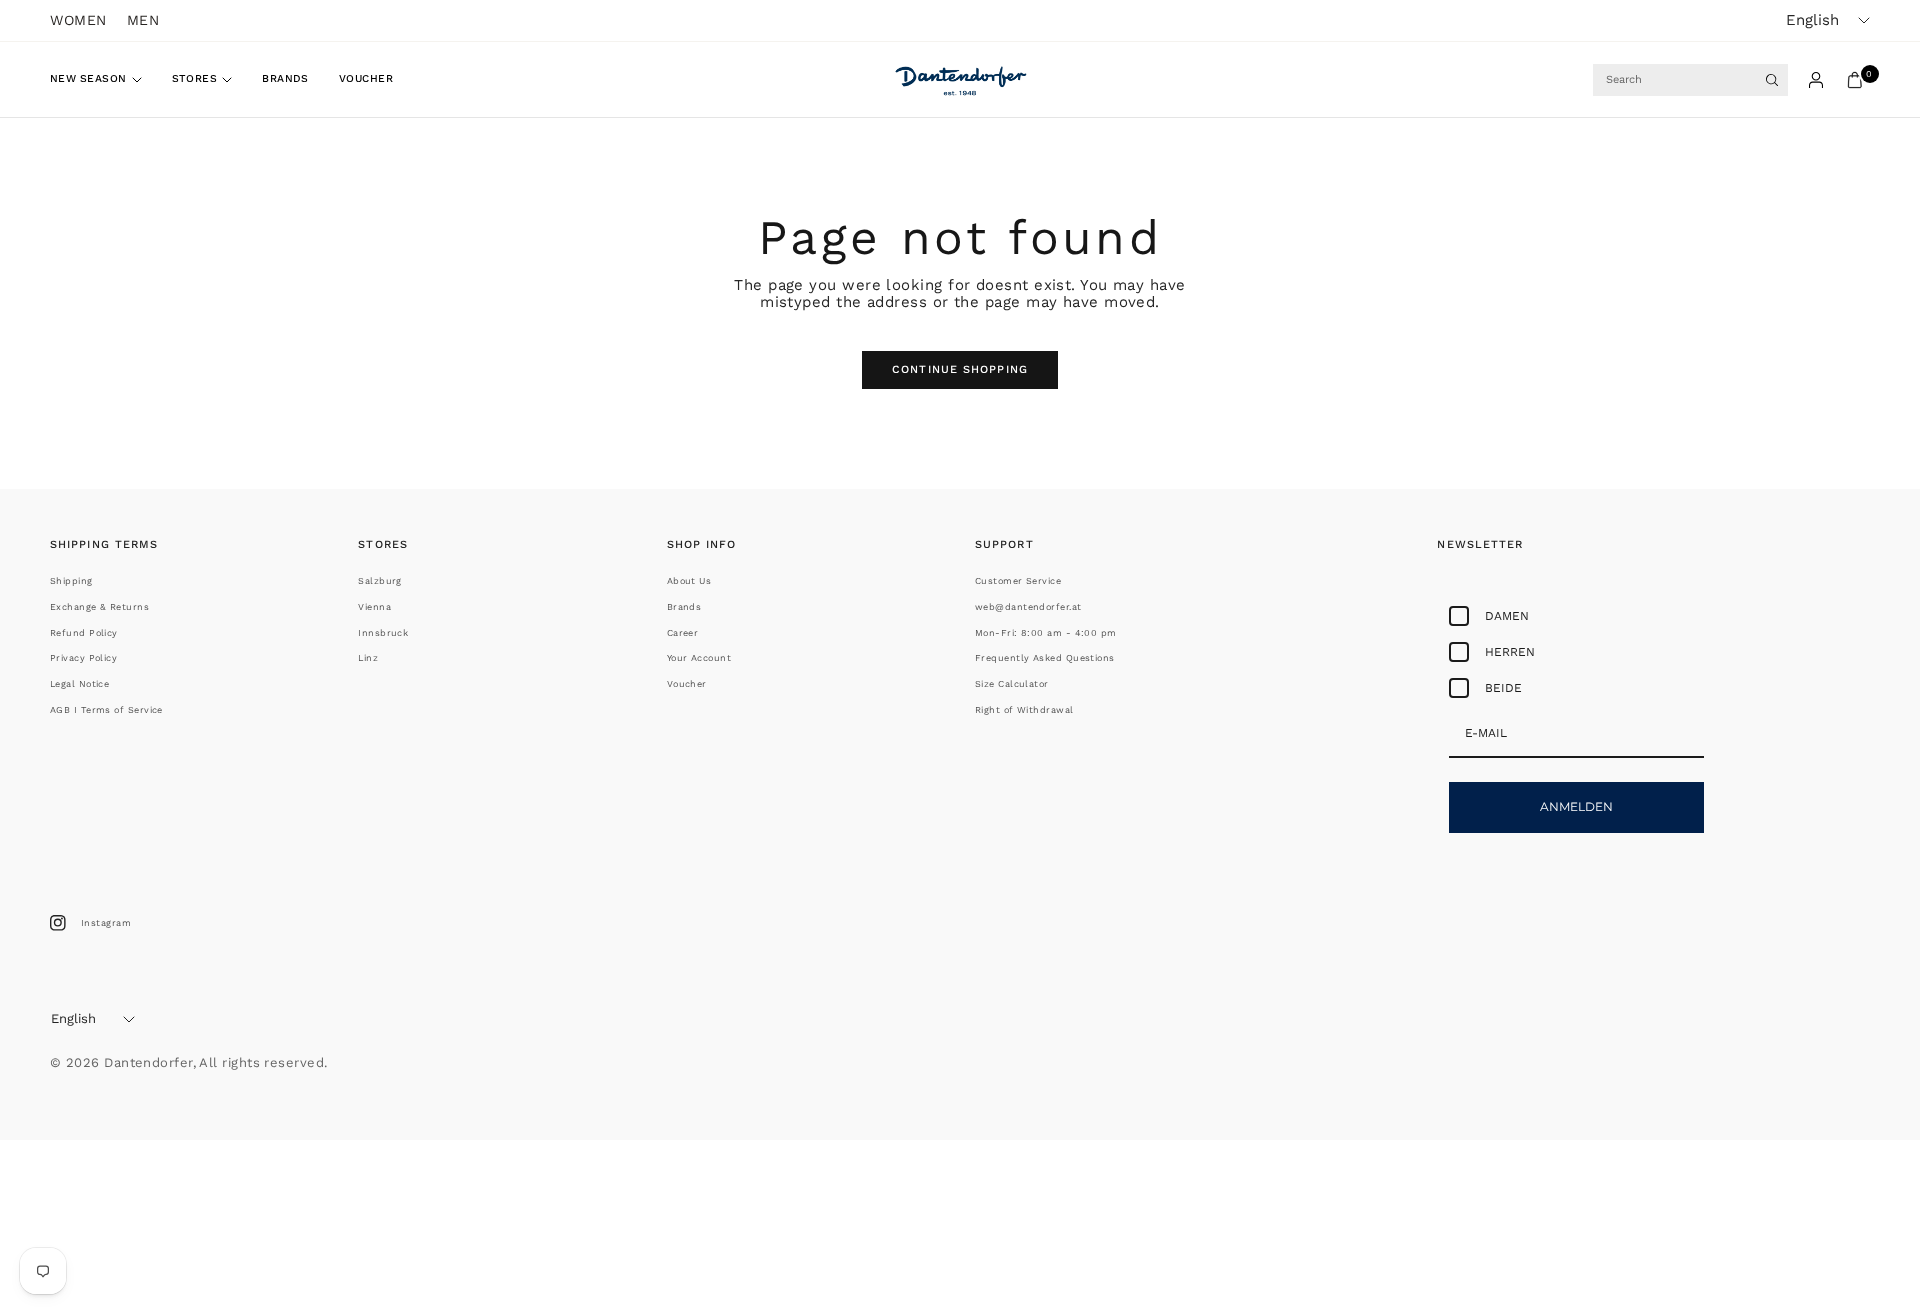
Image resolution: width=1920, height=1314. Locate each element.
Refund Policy (84, 633)
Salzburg (380, 581)
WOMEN (78, 20)
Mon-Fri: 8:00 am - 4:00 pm (1046, 633)
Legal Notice (79, 684)
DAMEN (1507, 616)
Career (683, 633)
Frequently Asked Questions (1045, 658)
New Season (88, 78)
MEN (143, 20)
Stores (195, 78)
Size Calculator (1012, 684)
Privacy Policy (83, 658)
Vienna (374, 607)
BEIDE (1503, 688)
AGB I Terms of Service (106, 710)
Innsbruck (383, 633)
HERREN (1510, 652)
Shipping (71, 581)
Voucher (366, 78)
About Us (689, 581)
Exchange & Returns (99, 607)
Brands (285, 78)
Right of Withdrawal (1024, 710)
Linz (368, 658)
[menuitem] (103, 80)
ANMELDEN (1576, 806)
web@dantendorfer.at (1028, 607)
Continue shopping (960, 369)
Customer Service (1018, 581)
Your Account (699, 658)
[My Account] (1816, 80)
